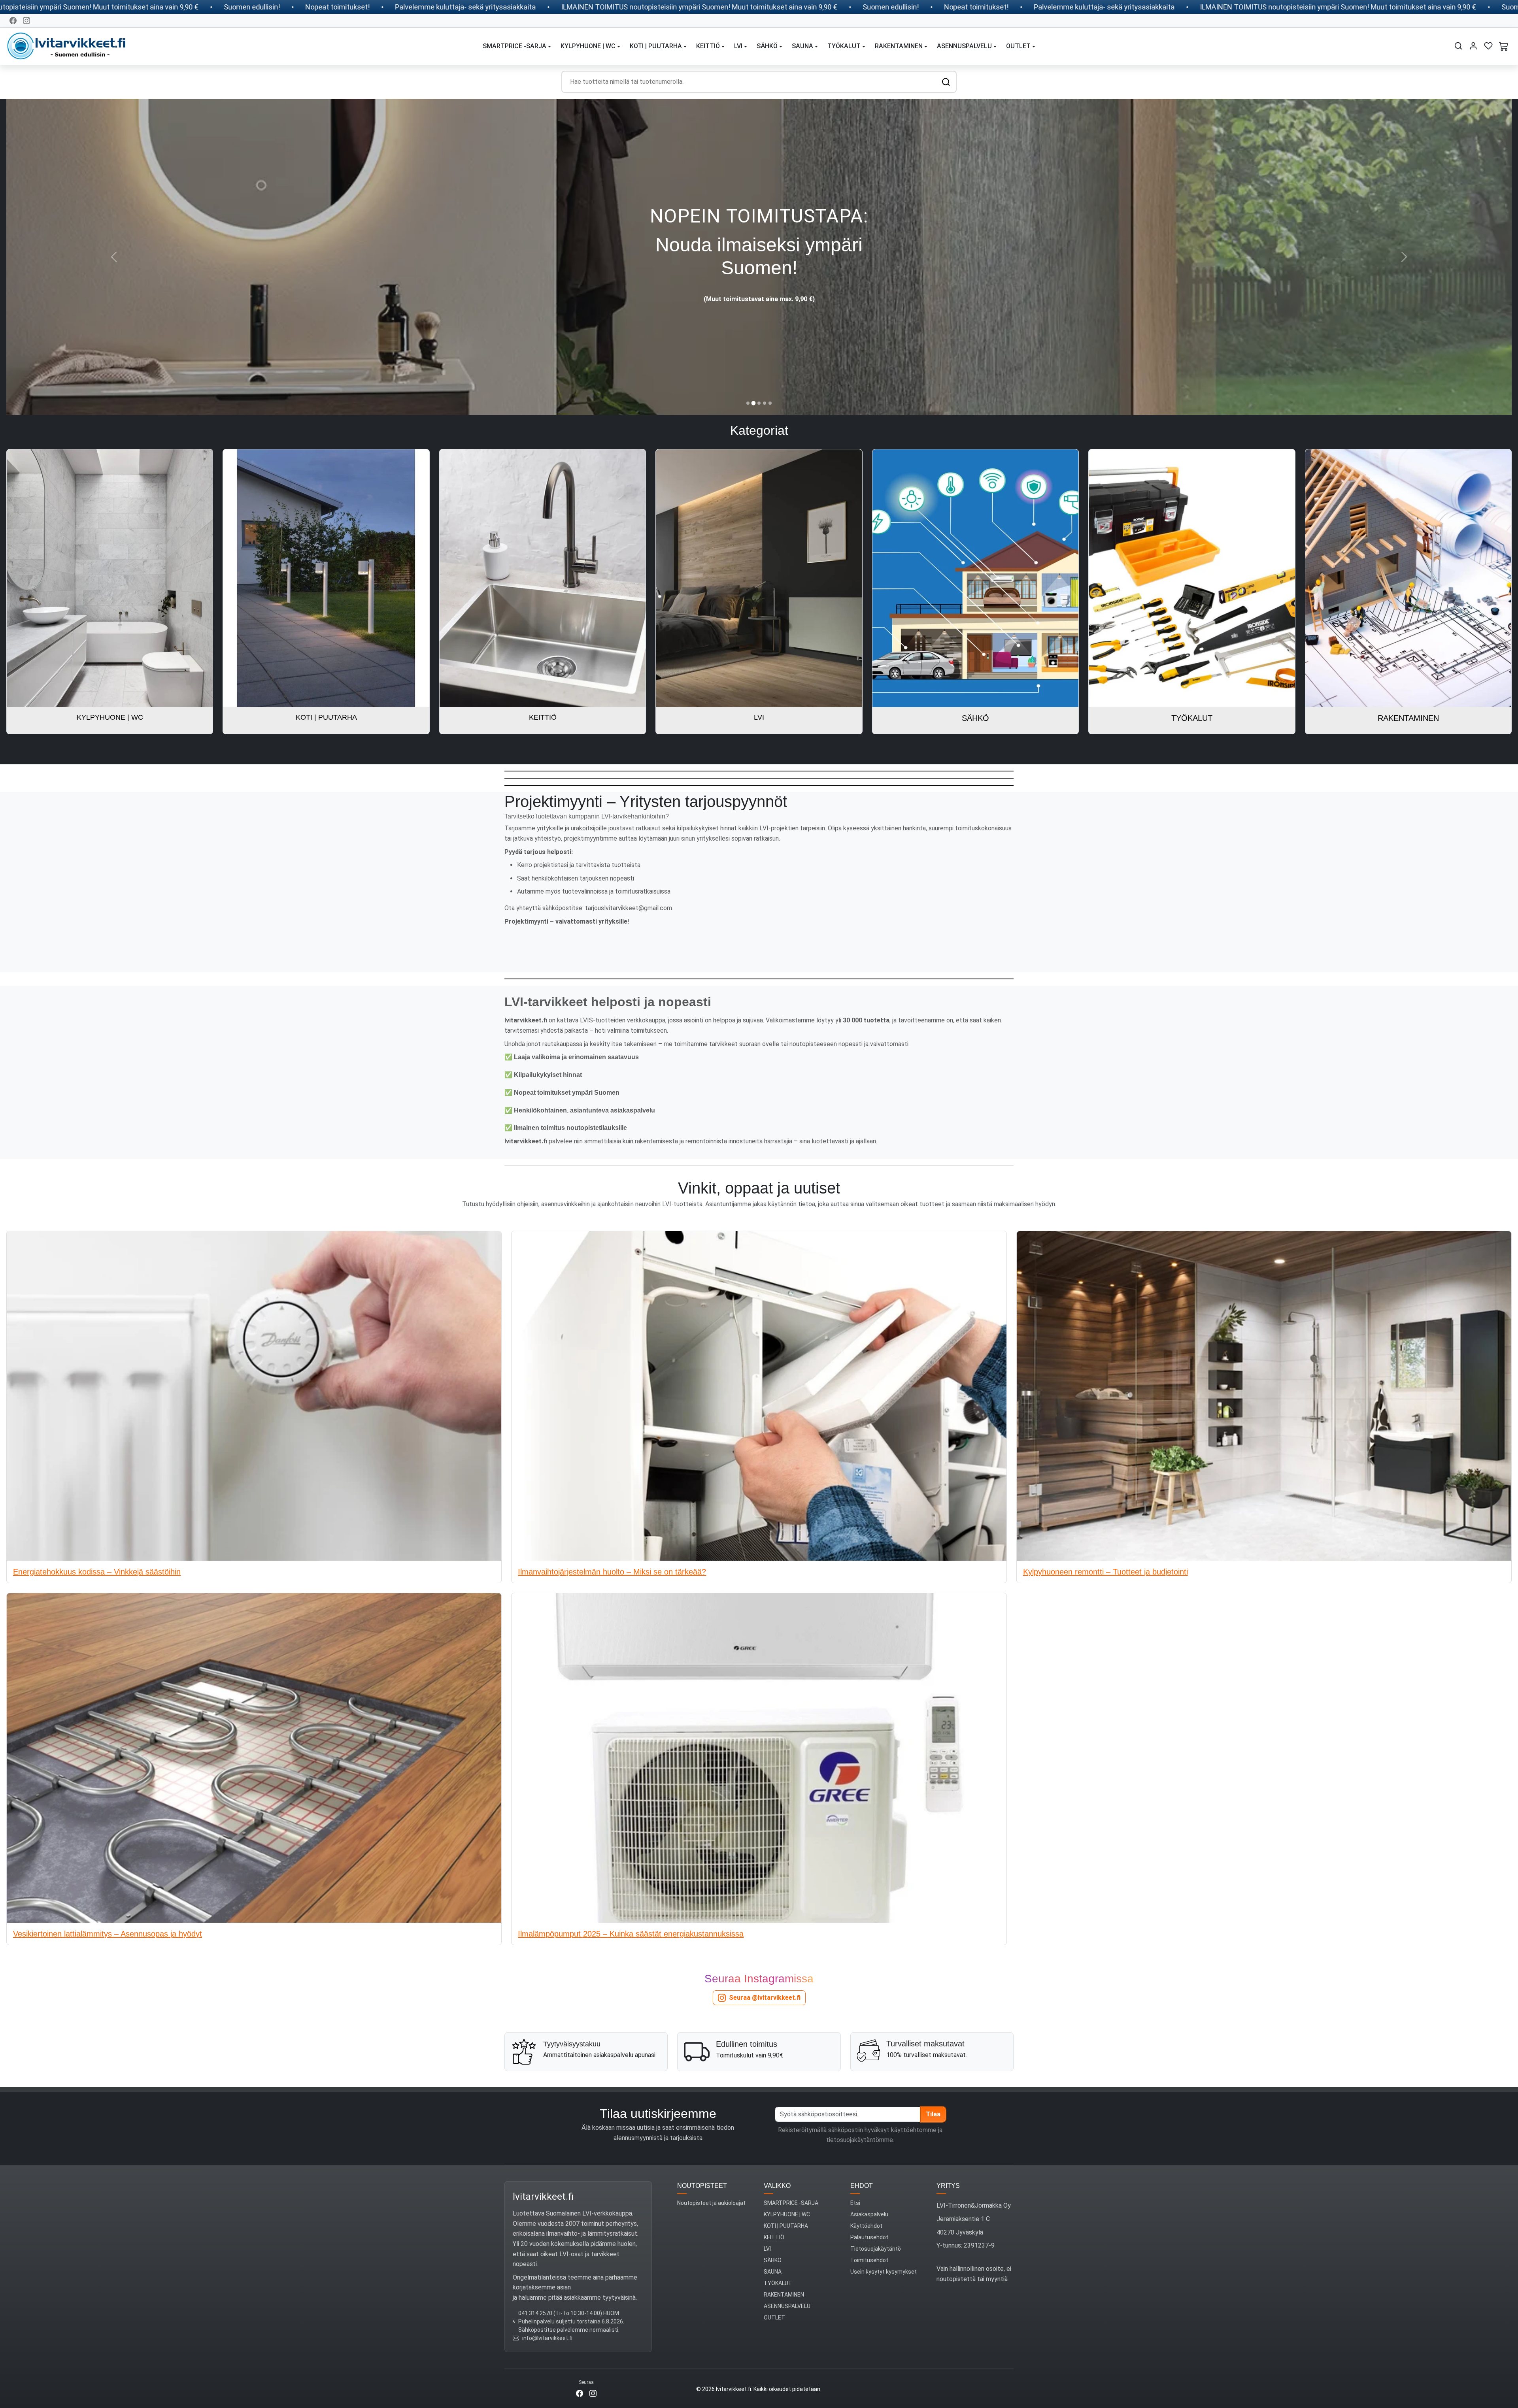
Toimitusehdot (869, 2221)
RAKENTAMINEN (784, 2255)
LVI (767, 2209)
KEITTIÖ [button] (708, 46)
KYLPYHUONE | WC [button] (588, 46)
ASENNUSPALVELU (787, 2267)
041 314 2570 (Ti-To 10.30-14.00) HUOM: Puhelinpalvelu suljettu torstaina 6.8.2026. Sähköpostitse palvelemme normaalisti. (571, 2282)
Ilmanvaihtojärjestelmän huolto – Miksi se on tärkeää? (612, 1532)
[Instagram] (26, 21)
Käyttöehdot (866, 2186)
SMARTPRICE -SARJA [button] (514, 46)
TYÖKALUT (778, 2244)
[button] (1458, 46)
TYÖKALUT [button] (844, 46)
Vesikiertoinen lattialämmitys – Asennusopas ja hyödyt (108, 1894)
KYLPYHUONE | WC (787, 2175)
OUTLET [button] (1018, 46)
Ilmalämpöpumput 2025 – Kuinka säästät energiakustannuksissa (631, 1894)
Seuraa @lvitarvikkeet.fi (765, 1958)
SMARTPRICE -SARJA (791, 2163)
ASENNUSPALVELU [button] (964, 46)
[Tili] (1473, 46)
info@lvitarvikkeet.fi (547, 2299)
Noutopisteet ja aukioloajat (711, 2163)
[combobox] (759, 82)
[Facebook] (13, 21)
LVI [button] (738, 46)
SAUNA (773, 2232)
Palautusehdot (869, 2198)
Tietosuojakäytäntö (876, 2209)
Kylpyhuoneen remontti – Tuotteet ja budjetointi (1105, 1532)
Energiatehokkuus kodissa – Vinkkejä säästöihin (97, 1532)
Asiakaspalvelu (869, 2175)
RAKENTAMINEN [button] (899, 46)
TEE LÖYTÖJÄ (759, 342)
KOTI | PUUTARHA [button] (656, 46)
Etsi (855, 2163)
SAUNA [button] (802, 46)
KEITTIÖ (774, 2198)
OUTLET (774, 2278)
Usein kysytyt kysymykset (884, 2232)
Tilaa (933, 2075)
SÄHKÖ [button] (767, 46)
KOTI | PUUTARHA (786, 2186)
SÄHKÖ (773, 2221)
